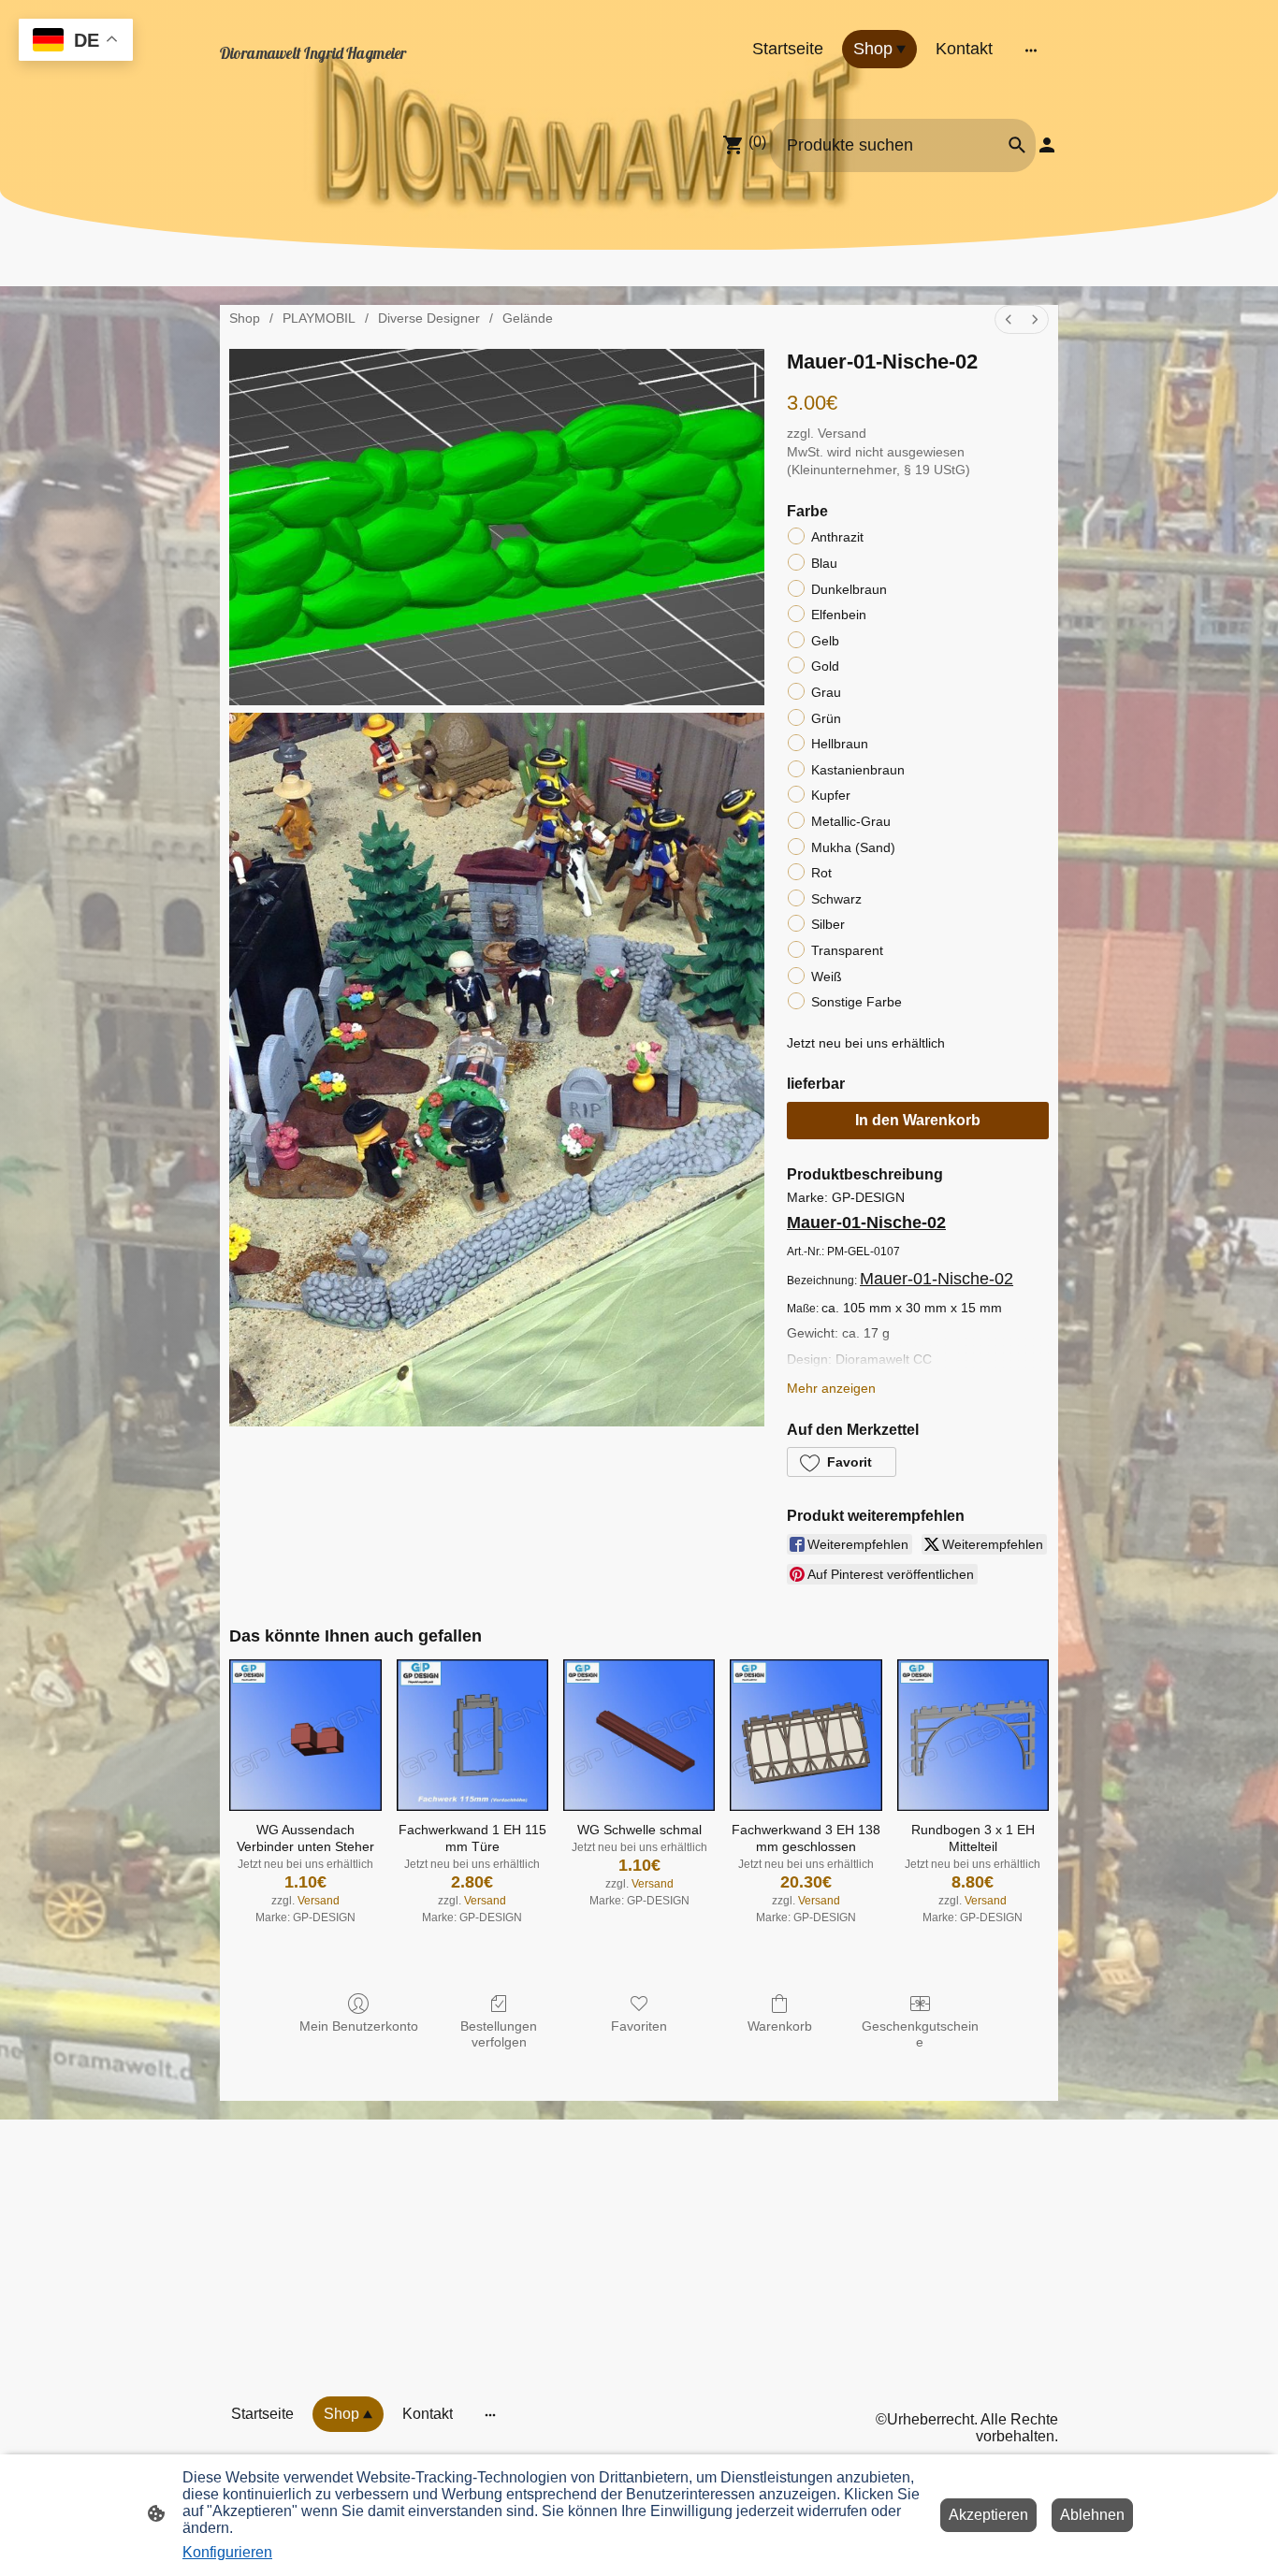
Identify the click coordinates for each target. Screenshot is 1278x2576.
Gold (825, 666)
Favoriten (639, 2026)
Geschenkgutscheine (920, 2034)
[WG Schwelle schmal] (639, 1735)
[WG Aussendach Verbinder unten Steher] (305, 1735)
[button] (842, 1462)
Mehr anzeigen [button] (831, 1388)
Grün (826, 718)
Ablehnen (1092, 2515)
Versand (842, 433)
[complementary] (76, 42)
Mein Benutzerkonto (359, 2026)
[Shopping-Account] (1047, 145)
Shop (245, 318)
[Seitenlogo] (349, 72)
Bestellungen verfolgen (499, 2034)
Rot (821, 873)
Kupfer (831, 795)
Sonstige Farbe (857, 1002)
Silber (828, 924)
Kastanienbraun (858, 770)
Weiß (827, 977)
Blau (824, 563)
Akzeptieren (988, 2515)
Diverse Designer (429, 318)
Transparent (847, 950)
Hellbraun (840, 744)
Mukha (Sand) (853, 847)
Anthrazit (837, 537)
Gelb (825, 641)
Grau (826, 692)
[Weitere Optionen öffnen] (1031, 49)
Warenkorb (780, 2026)
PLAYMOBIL (319, 318)
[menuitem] (1009, 319)
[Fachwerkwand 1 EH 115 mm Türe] (472, 1735)
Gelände (528, 318)
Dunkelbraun (849, 589)
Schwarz (836, 899)
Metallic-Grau (851, 821)
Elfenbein (839, 615)
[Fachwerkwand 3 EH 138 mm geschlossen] (806, 1735)
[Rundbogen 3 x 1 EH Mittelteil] (973, 1735)
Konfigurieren (227, 2552)
